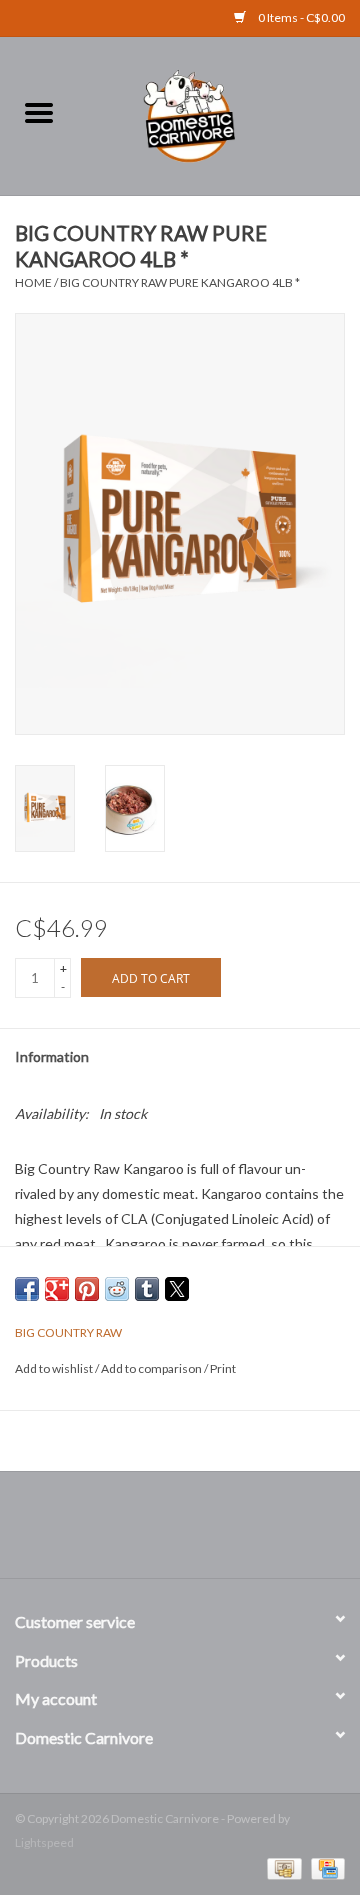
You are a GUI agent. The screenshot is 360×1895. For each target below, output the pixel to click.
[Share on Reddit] (117, 1289)
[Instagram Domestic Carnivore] (198, 1532)
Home (33, 282)
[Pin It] (87, 1289)
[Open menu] (39, 112)
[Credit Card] (324, 1867)
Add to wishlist (55, 1368)
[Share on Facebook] (27, 1289)
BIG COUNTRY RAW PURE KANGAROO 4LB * (180, 282)
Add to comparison (152, 1368)
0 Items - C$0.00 (300, 17)
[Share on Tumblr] (147, 1289)
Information (52, 1056)
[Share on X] (177, 1289)
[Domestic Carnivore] (219, 113)
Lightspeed (44, 1842)
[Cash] (281, 1867)
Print (223, 1368)
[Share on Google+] (57, 1289)
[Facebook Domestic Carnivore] (163, 1532)
